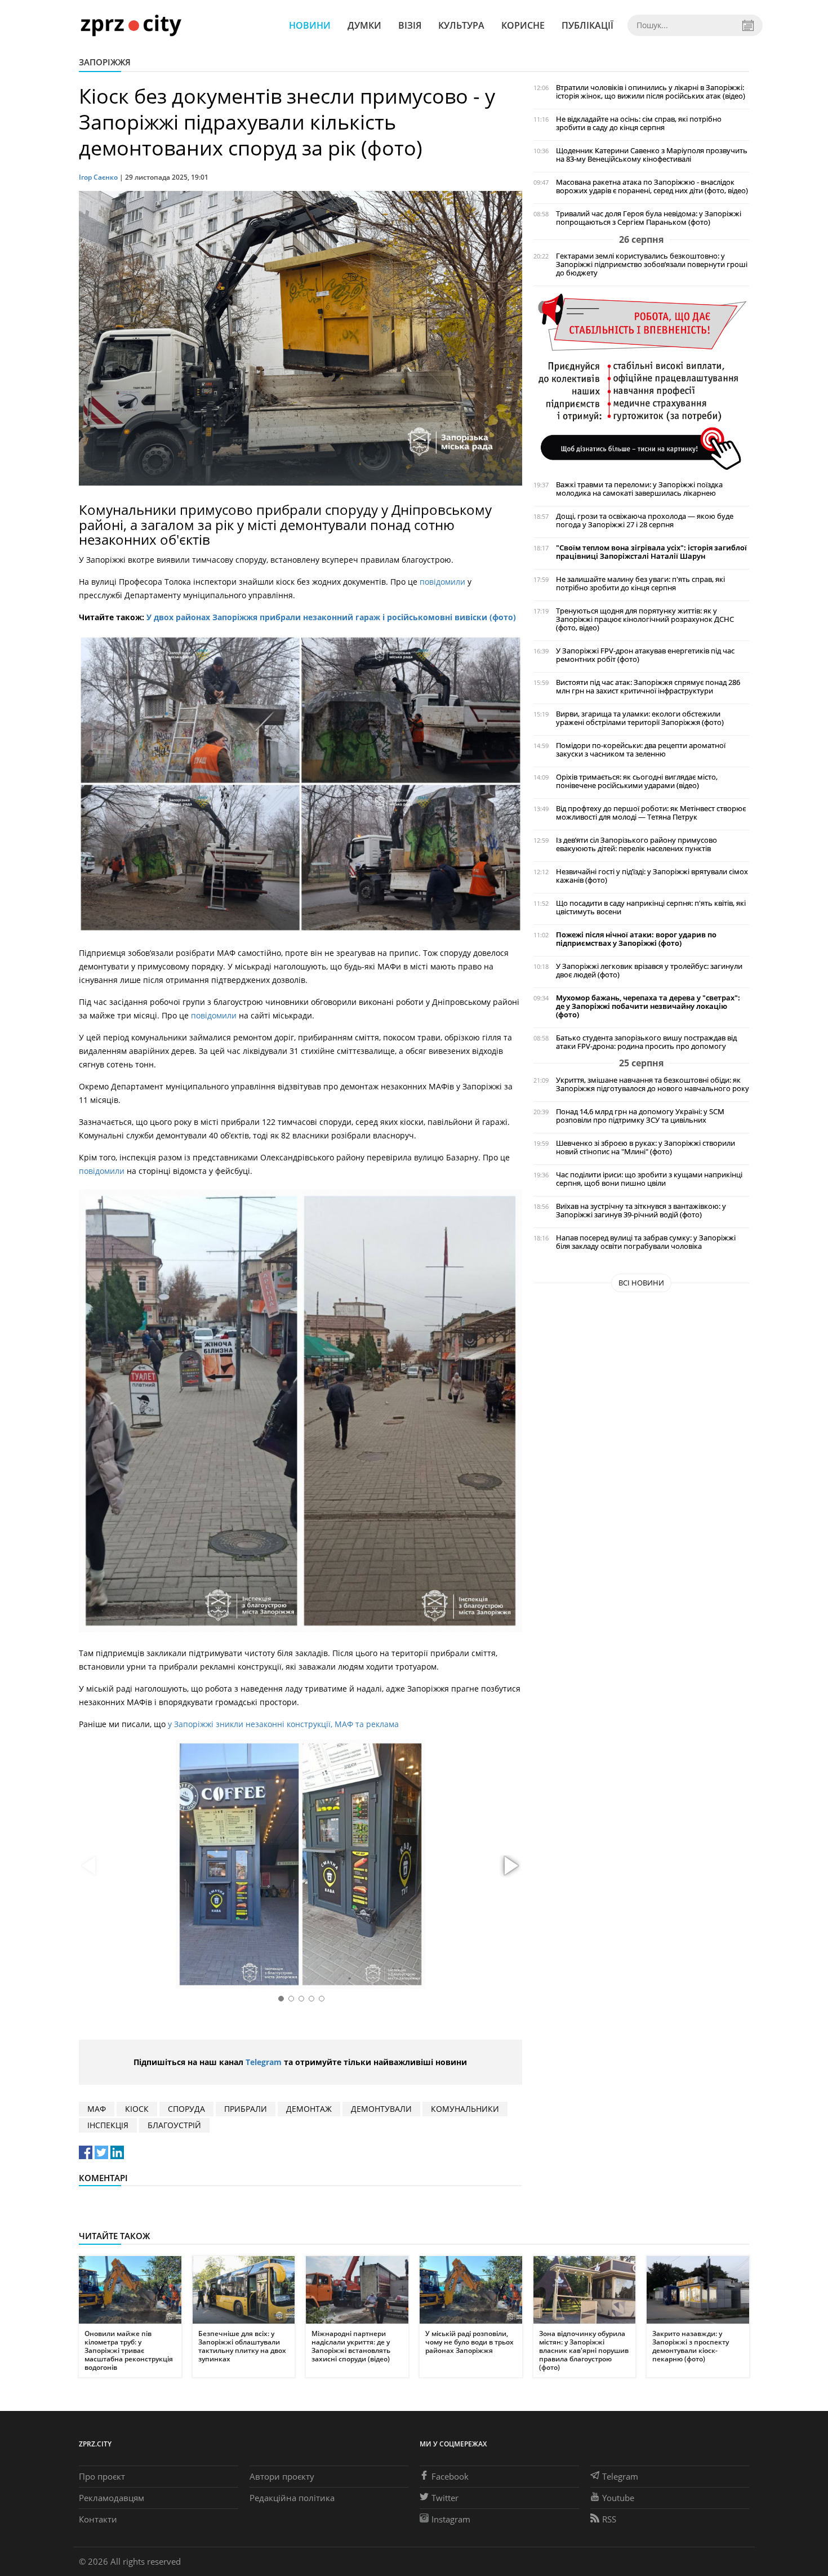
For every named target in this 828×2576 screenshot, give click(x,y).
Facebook (450, 2476)
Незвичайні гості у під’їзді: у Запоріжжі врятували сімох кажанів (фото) (652, 876)
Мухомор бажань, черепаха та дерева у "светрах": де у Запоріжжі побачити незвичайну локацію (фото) (648, 1006)
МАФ (97, 2109)
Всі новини (641, 1283)
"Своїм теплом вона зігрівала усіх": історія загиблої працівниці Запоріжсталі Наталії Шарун (651, 552)
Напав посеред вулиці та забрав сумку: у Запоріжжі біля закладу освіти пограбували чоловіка (646, 1242)
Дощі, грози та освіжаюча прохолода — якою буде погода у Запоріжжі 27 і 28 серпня (645, 520)
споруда (186, 2109)
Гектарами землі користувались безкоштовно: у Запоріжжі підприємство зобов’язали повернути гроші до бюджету (652, 264)
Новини (310, 25)
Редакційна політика (292, 2498)
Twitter (445, 2498)
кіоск (137, 2109)
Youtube (618, 2498)
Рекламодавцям (112, 2498)
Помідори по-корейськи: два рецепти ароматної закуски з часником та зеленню (641, 750)
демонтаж (309, 2109)
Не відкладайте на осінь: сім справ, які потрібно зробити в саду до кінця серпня (639, 123)
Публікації (587, 25)
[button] (510, 1866)
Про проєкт (102, 2476)
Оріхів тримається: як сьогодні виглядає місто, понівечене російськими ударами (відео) (637, 781)
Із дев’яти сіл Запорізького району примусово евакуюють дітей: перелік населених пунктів (636, 844)
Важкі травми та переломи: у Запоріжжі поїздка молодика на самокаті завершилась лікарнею (639, 489)
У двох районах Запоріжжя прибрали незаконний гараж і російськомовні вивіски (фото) (331, 617)
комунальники (465, 2109)
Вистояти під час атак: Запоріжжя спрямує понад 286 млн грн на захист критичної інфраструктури (648, 687)
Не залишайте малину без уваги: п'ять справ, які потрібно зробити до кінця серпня (640, 584)
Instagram (451, 2519)
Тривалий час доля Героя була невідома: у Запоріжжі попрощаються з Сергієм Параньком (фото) (649, 218)
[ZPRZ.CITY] (131, 25)
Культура (461, 25)
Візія (410, 25)
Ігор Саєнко (98, 177)
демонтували (381, 2109)
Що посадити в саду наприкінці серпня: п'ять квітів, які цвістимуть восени (651, 907)
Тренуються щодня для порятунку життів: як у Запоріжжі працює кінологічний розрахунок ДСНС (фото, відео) (645, 619)
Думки (364, 25)
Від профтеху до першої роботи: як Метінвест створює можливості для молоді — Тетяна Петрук (651, 813)
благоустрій (174, 2125)
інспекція (108, 2125)
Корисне (523, 25)
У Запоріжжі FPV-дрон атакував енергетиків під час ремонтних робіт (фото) (645, 655)
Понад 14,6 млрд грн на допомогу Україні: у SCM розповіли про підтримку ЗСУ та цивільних (640, 1116)
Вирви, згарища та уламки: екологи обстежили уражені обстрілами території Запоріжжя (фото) (640, 718)
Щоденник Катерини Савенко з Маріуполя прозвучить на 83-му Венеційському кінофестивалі (652, 155)
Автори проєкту (282, 2476)
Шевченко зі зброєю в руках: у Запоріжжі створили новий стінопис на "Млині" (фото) (646, 1147)
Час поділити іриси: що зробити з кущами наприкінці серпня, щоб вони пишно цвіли (649, 1179)
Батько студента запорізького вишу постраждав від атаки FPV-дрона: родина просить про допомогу (646, 1042)
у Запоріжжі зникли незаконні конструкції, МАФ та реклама (283, 1724)
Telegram (264, 2062)
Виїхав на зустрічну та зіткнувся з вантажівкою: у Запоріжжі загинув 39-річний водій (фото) (641, 1211)
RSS (609, 2519)
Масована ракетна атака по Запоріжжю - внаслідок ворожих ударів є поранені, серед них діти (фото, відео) (652, 186)
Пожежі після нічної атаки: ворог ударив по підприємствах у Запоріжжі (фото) (636, 939)
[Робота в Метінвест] (641, 381)
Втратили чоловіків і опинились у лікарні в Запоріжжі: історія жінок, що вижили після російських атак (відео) (651, 92)
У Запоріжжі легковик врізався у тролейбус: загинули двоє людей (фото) (649, 971)
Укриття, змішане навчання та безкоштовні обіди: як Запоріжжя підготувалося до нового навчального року (653, 1084)
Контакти (98, 2519)
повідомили (444, 582)
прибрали (246, 2109)
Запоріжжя (105, 62)
